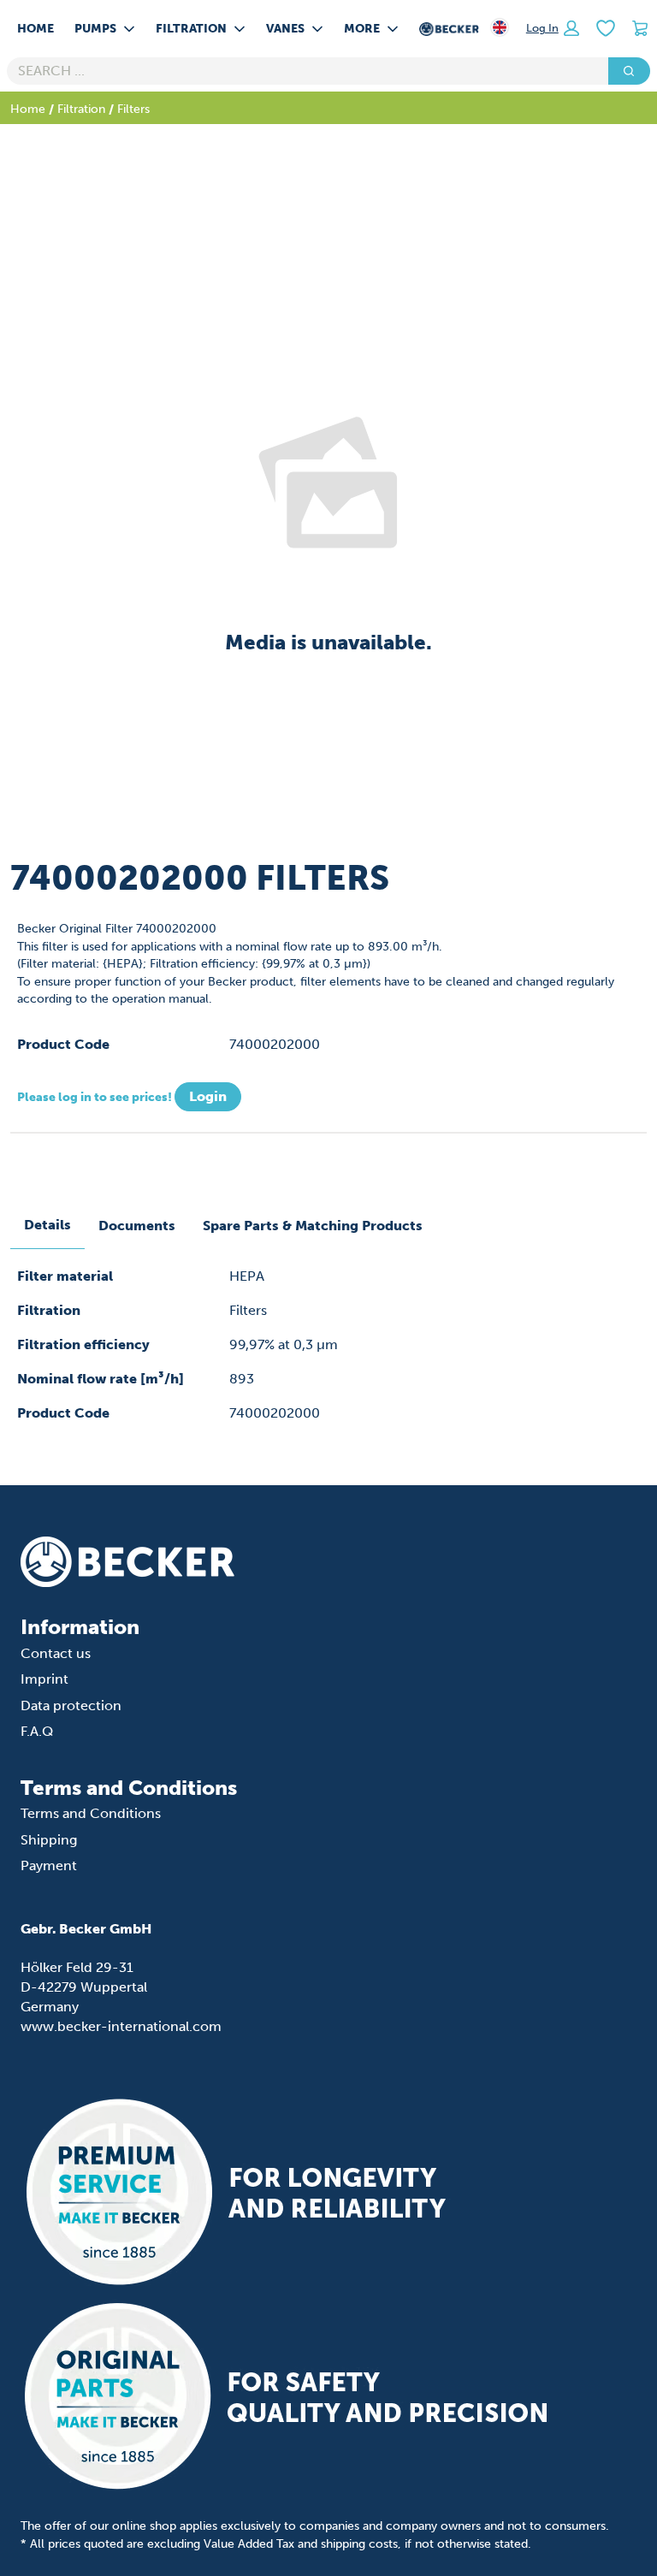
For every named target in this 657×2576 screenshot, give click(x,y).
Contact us (56, 1653)
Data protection (71, 1705)
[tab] (47, 1226)
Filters (133, 109)
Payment (49, 1865)
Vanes (285, 28)
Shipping (49, 1840)
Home (36, 28)
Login (208, 1096)
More (362, 28)
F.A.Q (37, 1731)
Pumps (95, 28)
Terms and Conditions (91, 1813)
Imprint (44, 1679)
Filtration (191, 28)
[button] (553, 28)
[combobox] (301, 71)
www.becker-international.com (121, 2026)
